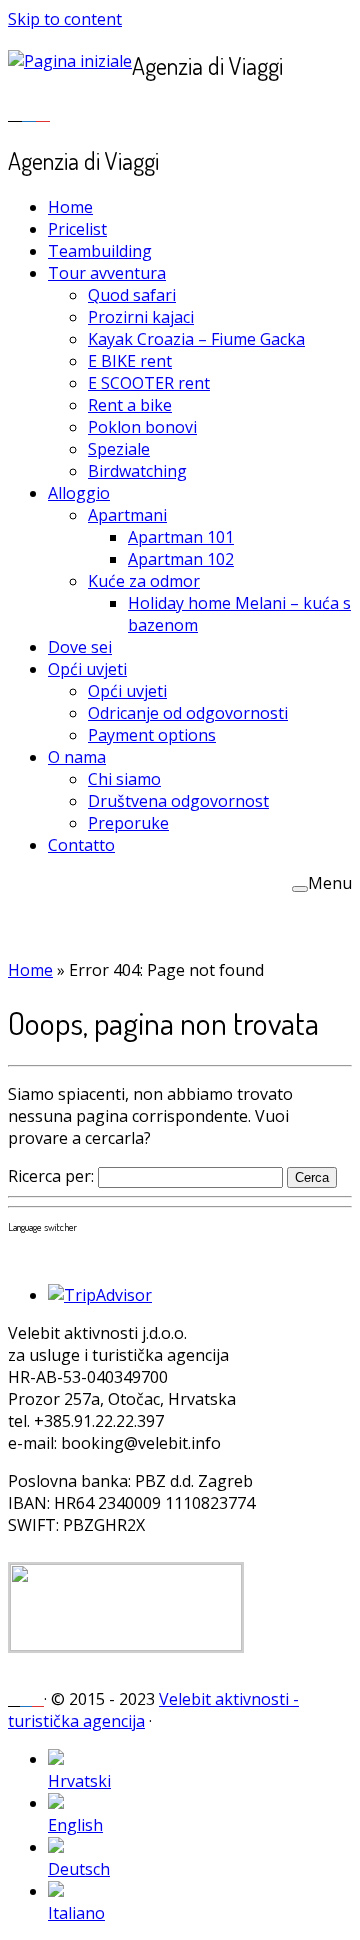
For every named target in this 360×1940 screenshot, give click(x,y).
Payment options (152, 735)
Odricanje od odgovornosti (188, 713)
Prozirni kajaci (141, 317)
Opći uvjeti (87, 669)
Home (70, 207)
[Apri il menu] (300, 889)
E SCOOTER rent (149, 383)
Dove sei (80, 647)
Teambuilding (100, 251)
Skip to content (65, 19)
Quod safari (132, 295)
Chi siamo (124, 779)
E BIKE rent (130, 361)
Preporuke (128, 823)
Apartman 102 (181, 559)
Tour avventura (107, 273)
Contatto (81, 845)
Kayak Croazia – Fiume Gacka (196, 339)
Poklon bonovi (142, 427)
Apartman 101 (181, 537)
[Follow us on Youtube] (43, 113)
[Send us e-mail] (15, 113)
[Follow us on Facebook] (29, 113)
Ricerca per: (51, 1176)
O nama (77, 757)
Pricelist (77, 229)
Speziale (119, 449)
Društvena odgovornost (178, 801)
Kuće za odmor (144, 581)
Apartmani (127, 515)
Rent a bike (130, 405)
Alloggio (79, 493)
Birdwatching (137, 471)
